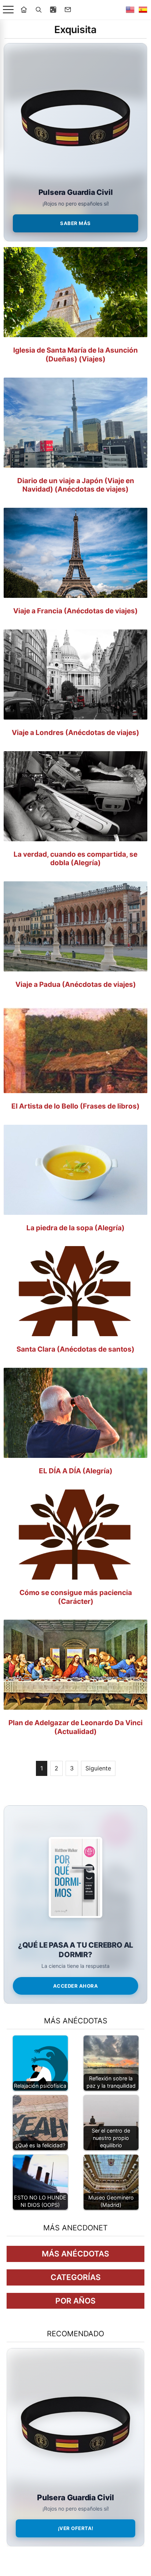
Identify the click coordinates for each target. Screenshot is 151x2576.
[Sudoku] (53, 10)
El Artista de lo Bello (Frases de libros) (75, 1106)
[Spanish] (143, 10)
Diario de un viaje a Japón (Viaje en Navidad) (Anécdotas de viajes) (76, 485)
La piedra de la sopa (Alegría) (75, 1228)
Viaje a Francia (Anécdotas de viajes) (75, 611)
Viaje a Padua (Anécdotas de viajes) (76, 984)
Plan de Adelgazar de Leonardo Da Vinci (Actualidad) (75, 1727)
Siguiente (98, 1768)
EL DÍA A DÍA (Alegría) (76, 1471)
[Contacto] (68, 10)
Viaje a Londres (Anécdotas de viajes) (75, 733)
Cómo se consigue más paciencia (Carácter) (76, 1597)
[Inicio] (24, 10)
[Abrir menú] (8, 10)
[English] (130, 10)
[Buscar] (38, 10)
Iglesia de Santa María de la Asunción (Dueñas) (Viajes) (75, 355)
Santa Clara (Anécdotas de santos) (75, 1349)
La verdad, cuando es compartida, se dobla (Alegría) (75, 859)
